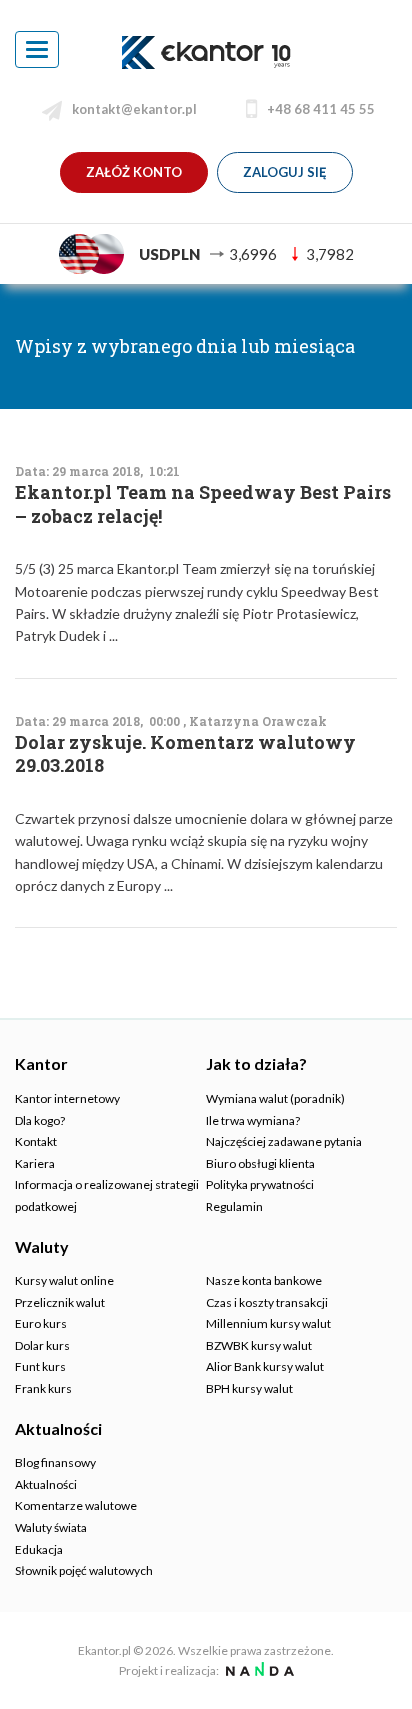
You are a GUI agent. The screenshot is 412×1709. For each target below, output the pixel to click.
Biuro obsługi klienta (260, 1163)
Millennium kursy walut (268, 1323)
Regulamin (234, 1206)
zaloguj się (285, 172)
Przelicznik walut (60, 1302)
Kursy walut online (64, 1280)
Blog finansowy (55, 1462)
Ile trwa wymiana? (253, 1120)
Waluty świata (51, 1527)
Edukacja (39, 1549)
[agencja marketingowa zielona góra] (257, 1670)
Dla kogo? (40, 1120)
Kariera (35, 1163)
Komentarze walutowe (76, 1505)
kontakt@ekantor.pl (134, 109)
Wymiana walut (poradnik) (275, 1098)
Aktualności (46, 1484)
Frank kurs (43, 1388)
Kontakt (36, 1141)
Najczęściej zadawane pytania (284, 1141)
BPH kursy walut (249, 1388)
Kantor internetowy (67, 1098)
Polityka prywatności (260, 1184)
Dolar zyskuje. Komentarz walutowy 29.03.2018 (185, 754)
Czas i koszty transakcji (267, 1302)
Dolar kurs (42, 1345)
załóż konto (134, 172)
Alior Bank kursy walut (265, 1366)
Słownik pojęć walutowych (84, 1570)
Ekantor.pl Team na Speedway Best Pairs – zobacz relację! (203, 504)
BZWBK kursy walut (259, 1345)
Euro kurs (41, 1323)
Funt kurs (40, 1366)
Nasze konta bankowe (264, 1280)
